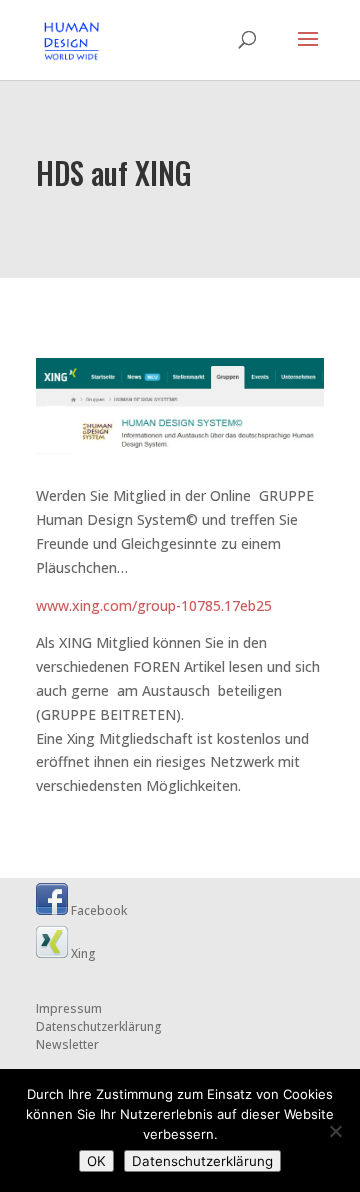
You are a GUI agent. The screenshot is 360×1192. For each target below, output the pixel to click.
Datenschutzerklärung (99, 1026)
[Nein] (335, 1131)
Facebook (97, 910)
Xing (82, 953)
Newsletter (67, 1044)
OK (96, 1161)
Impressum (69, 1008)
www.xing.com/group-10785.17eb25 (154, 605)
